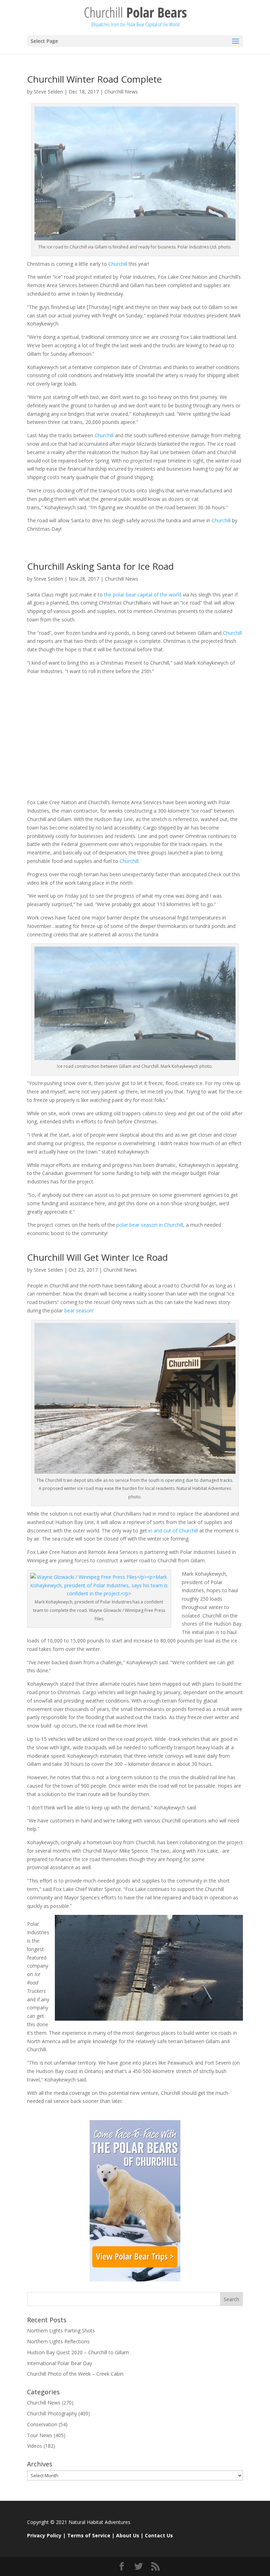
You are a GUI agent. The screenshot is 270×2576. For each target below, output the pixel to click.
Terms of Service (89, 2535)
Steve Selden (48, 92)
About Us (128, 2535)
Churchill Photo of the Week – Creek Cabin (75, 2374)
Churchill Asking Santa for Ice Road (100, 566)
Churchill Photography (52, 2413)
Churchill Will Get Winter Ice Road (97, 1257)
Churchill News (121, 92)
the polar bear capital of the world (143, 595)
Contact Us (159, 2535)
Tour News (40, 2435)
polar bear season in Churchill (150, 1225)
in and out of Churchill (173, 1531)
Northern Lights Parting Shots (61, 2330)
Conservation (42, 2424)
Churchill (118, 264)
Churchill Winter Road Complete (94, 79)
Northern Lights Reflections (58, 2341)
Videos (35, 2446)
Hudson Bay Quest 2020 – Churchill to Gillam (78, 2352)
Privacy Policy (44, 2535)
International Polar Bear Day (60, 2363)
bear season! (78, 1310)
